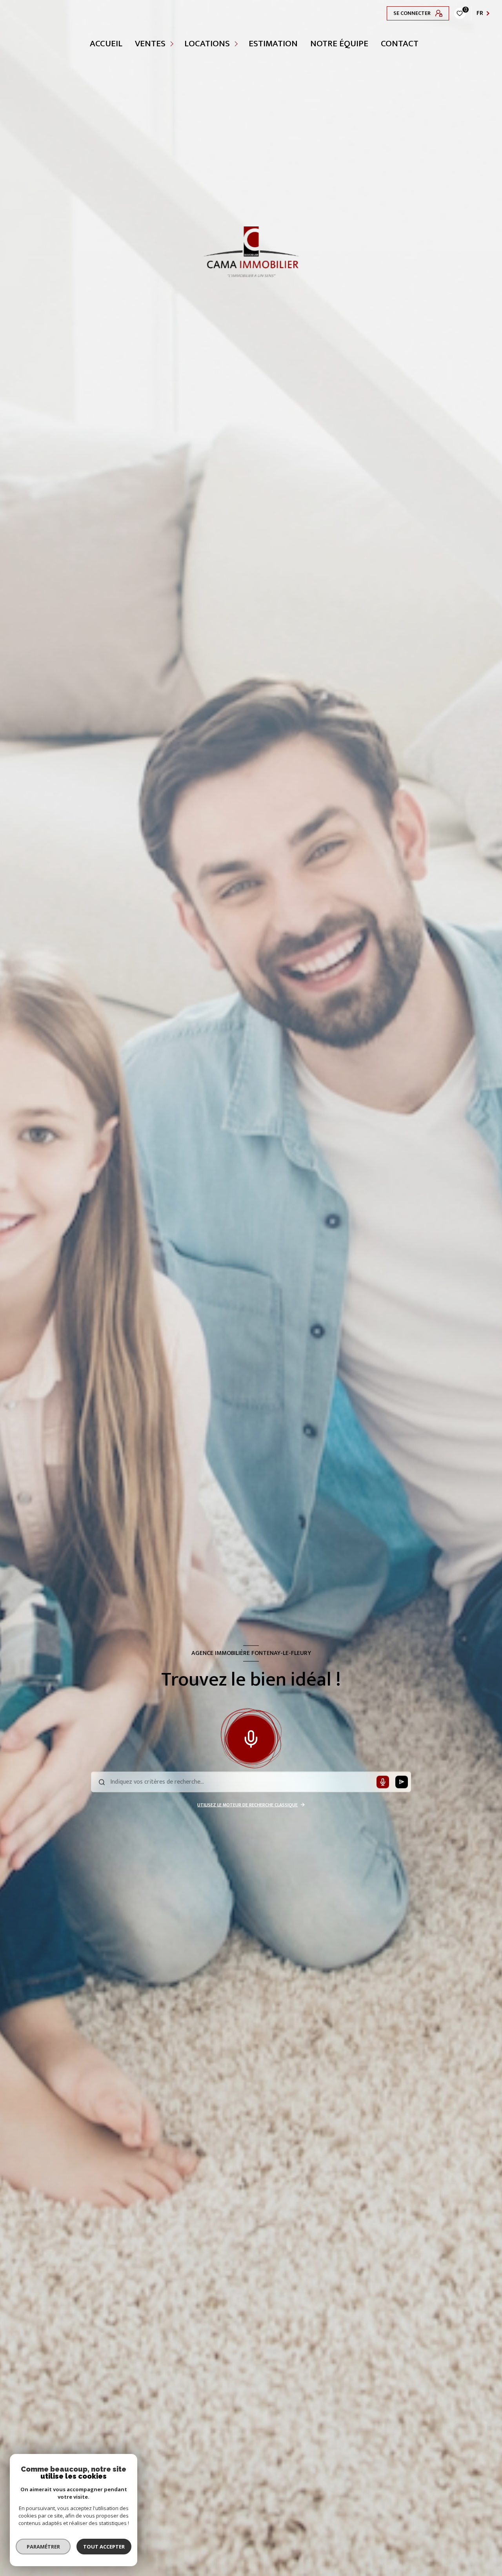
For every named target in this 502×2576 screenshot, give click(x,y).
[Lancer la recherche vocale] (251, 1737)
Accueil (106, 44)
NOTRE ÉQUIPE (339, 44)
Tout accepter (104, 2547)
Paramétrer (43, 2547)
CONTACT (400, 44)
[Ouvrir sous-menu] (173, 44)
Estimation (273, 44)
